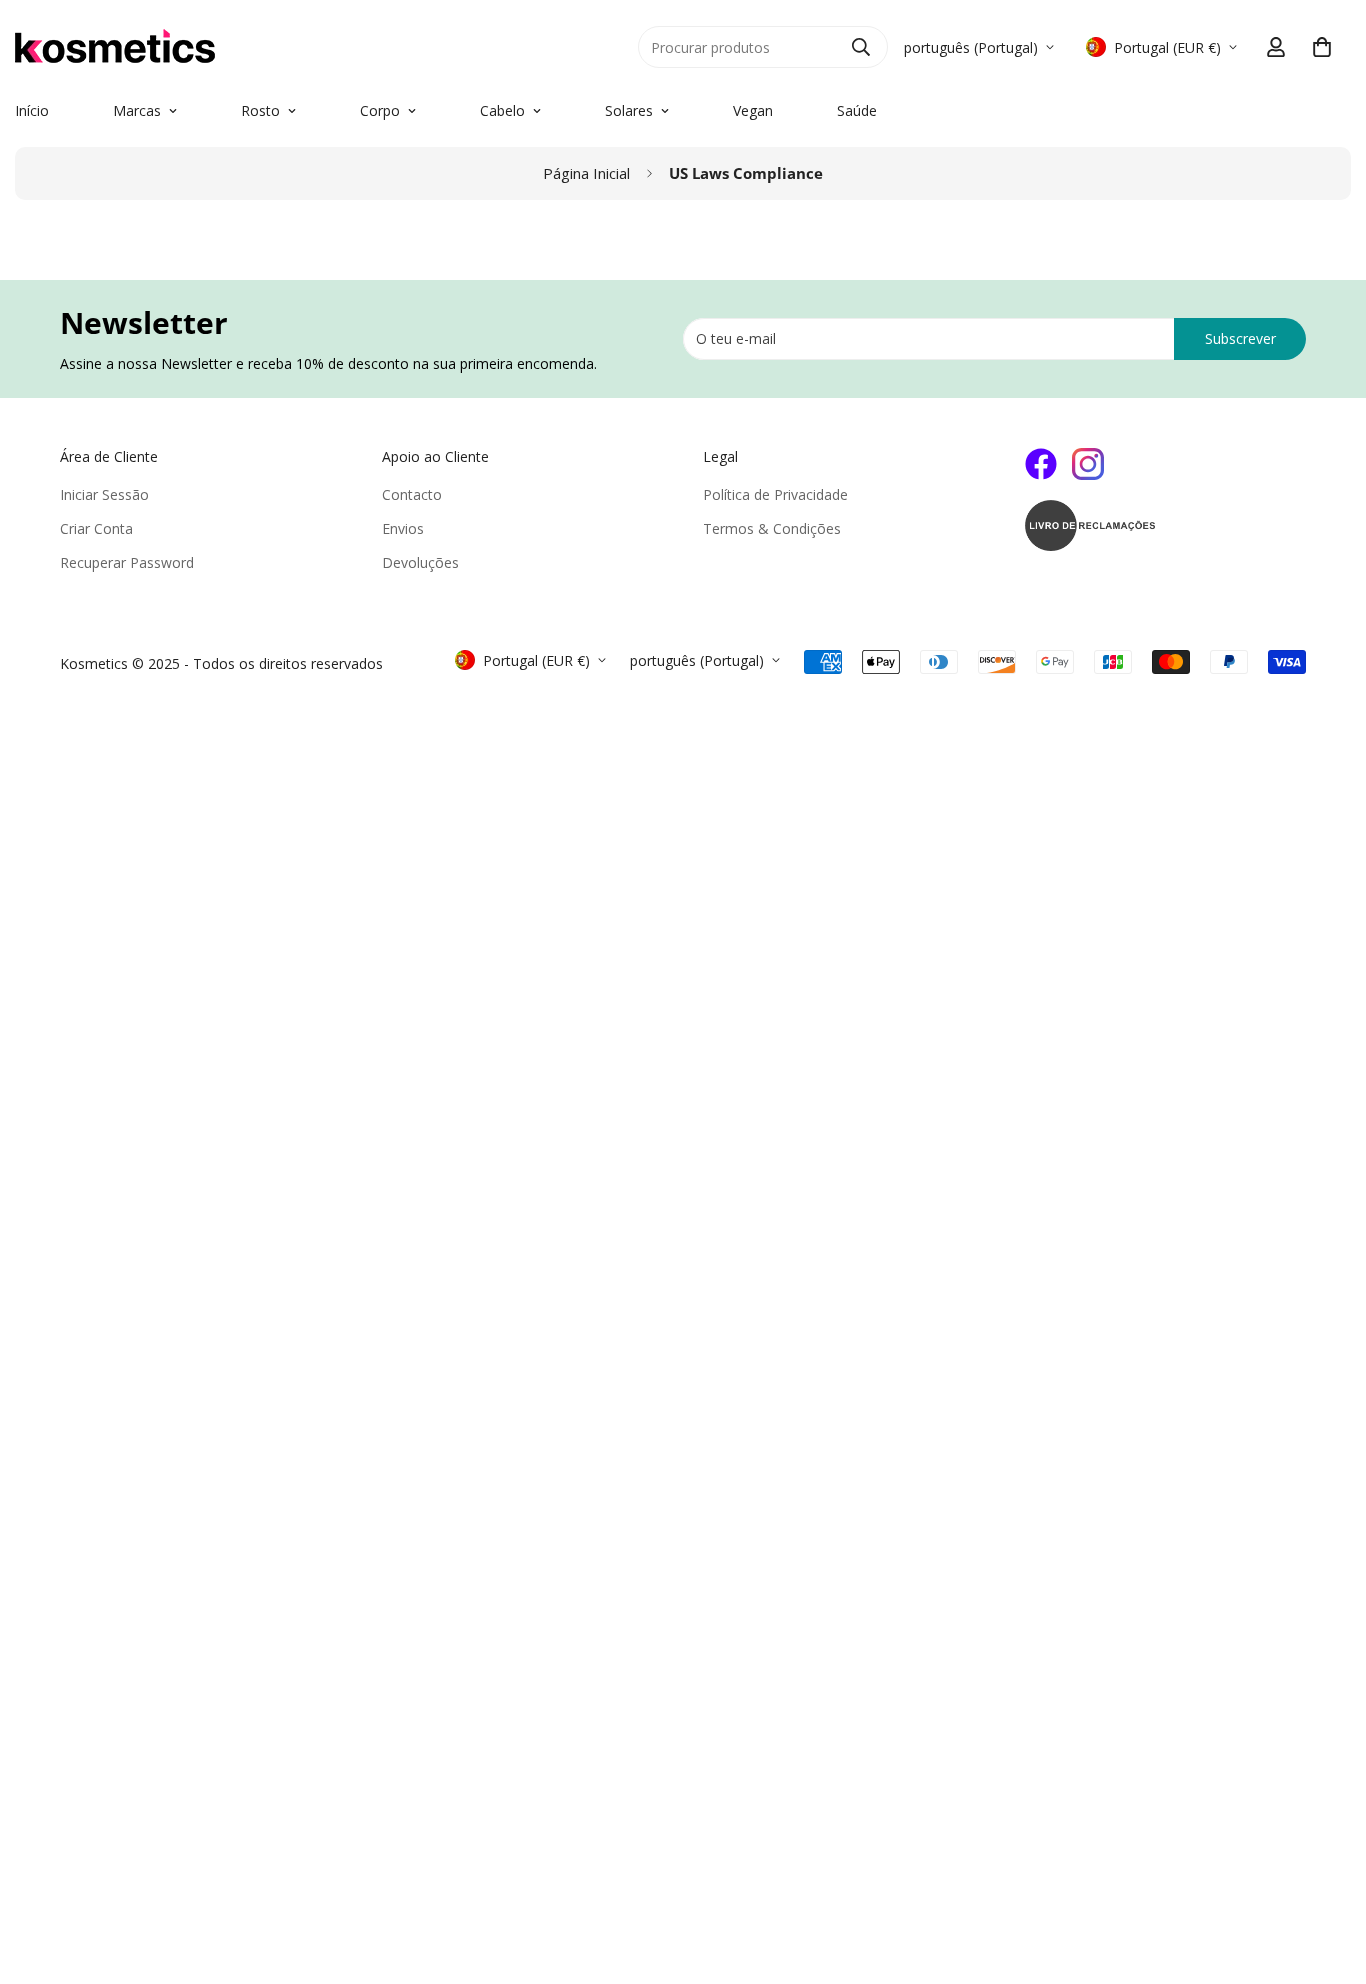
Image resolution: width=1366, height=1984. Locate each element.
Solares (629, 110)
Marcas (137, 110)
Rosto (260, 110)
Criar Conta (96, 528)
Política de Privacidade (775, 494)
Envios (403, 528)
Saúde (857, 110)
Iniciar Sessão (104, 494)
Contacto (412, 494)
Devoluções (420, 562)
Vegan (753, 110)
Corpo (380, 110)
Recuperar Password (127, 562)
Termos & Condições (772, 528)
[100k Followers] (1088, 464)
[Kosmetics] (240, 47)
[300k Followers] (1041, 464)
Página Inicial (586, 173)
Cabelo (502, 110)
